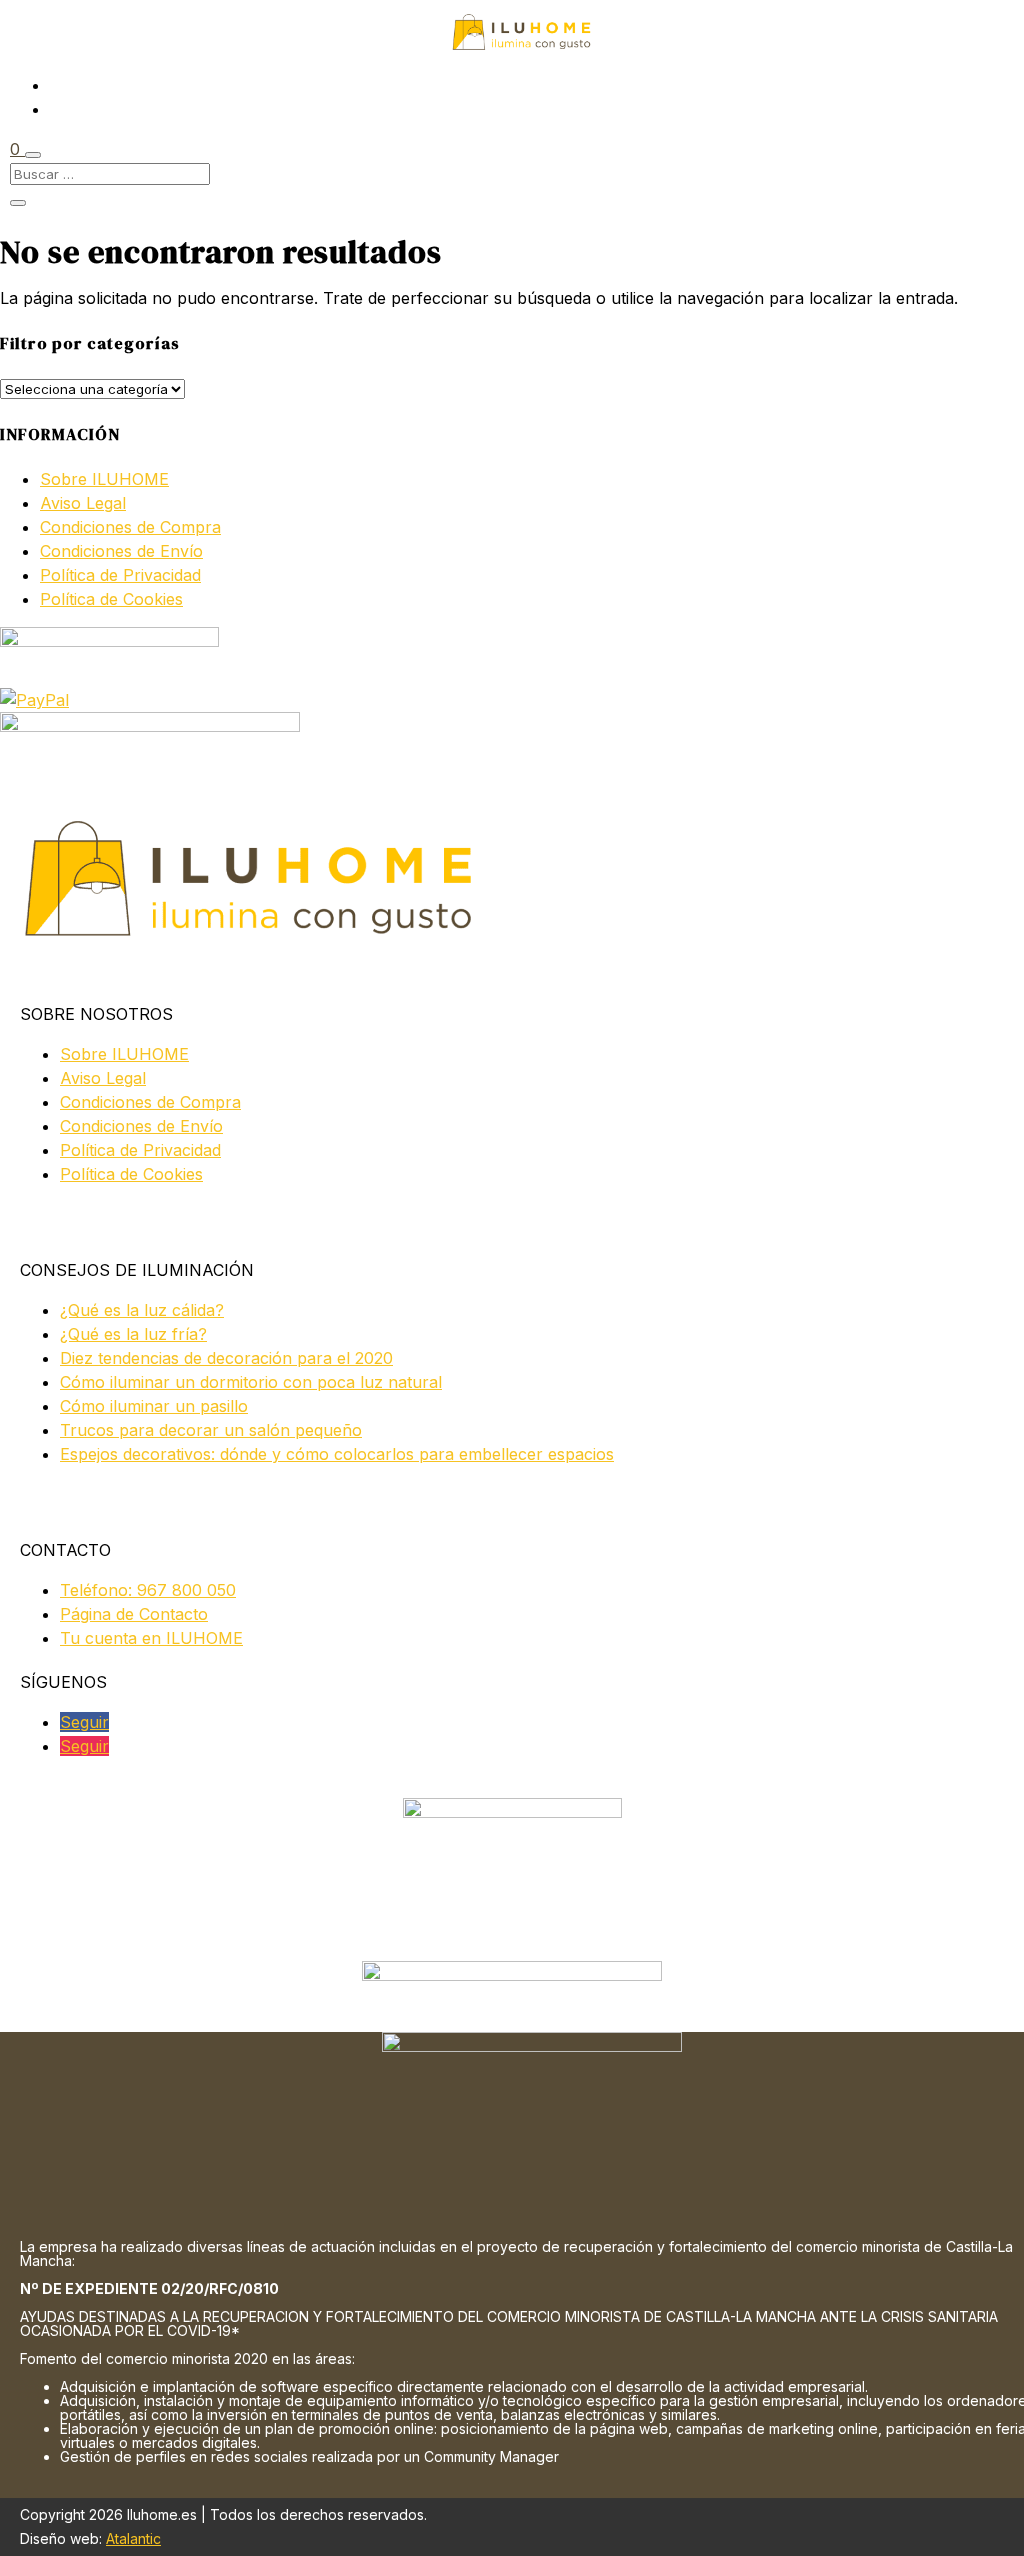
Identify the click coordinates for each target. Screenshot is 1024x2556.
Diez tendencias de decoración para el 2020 (226, 1358)
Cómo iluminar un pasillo (154, 1406)
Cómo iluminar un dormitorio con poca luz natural (251, 1382)
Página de (134, 1614)
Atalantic (133, 2538)
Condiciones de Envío (121, 551)
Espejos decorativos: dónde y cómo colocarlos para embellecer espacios (337, 1454)
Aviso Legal (83, 503)
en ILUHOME (151, 1638)
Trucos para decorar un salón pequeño (211, 1430)
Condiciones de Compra (130, 527)
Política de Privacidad (120, 575)
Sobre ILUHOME (104, 479)
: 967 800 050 (148, 1590)
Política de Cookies (111, 599)
